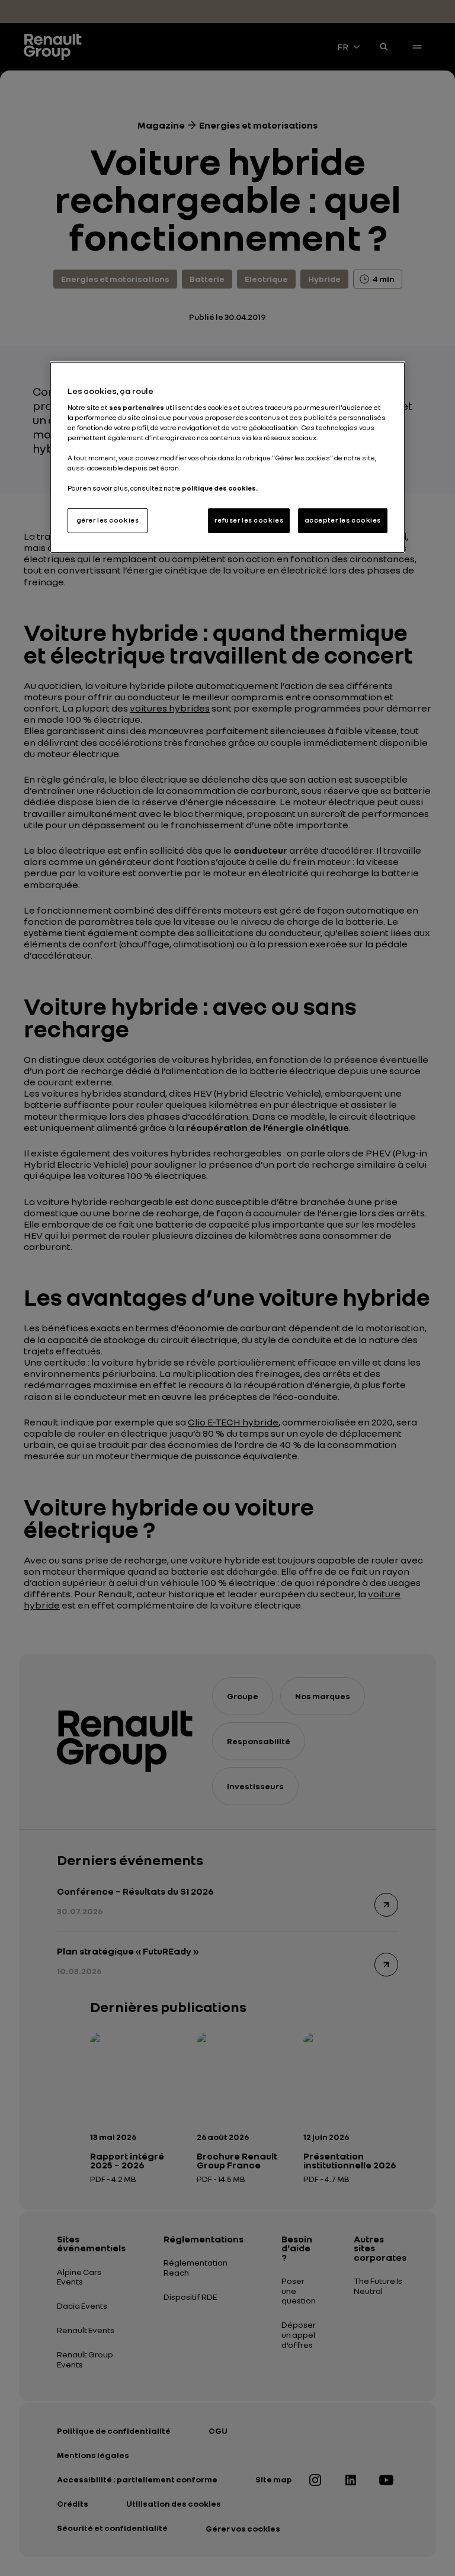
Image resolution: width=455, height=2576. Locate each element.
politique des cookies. (220, 488)
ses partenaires (137, 408)
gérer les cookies (108, 520)
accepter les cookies (343, 520)
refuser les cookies (249, 520)
